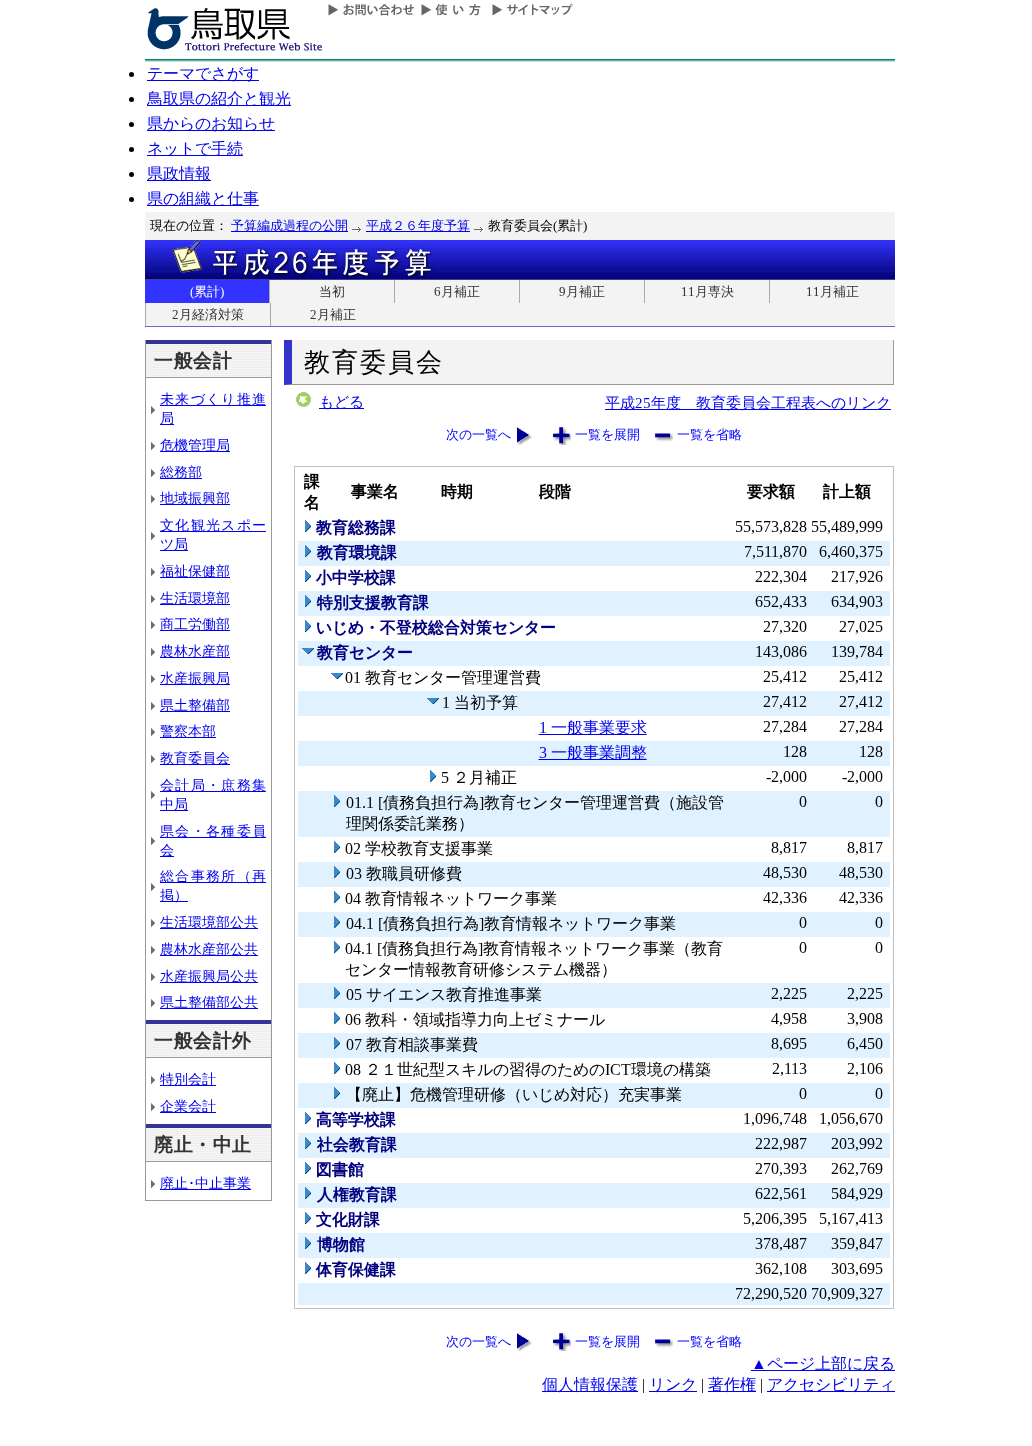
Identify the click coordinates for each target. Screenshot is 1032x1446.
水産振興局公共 (209, 976)
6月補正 (457, 291)
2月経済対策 (208, 314)
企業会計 (188, 1106)
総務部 (181, 472)
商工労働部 (195, 624)
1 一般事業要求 (593, 727)
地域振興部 (195, 498)
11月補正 (832, 291)
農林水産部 (195, 651)
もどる (341, 402)
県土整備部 (195, 705)
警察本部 (188, 731)
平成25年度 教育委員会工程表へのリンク (748, 402)
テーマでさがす (203, 73)
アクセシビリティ (831, 1384)
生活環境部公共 (209, 922)
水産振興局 (195, 678)
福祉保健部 (195, 571)
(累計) (207, 291)
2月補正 (333, 314)
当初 (332, 291)
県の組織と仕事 (203, 198)
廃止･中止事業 (205, 1183)
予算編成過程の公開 (289, 225)
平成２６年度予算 (418, 225)
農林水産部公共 (209, 949)
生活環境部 (195, 598)
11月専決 (707, 291)
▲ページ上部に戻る (823, 1363)
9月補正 (582, 291)
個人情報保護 (590, 1384)
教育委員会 (195, 758)
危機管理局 (195, 445)
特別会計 (188, 1079)
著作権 (732, 1384)
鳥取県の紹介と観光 (219, 98)
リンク (673, 1384)
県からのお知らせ (211, 123)
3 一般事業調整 (593, 752)
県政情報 (179, 173)
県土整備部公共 (209, 1002)
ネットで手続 (195, 148)
